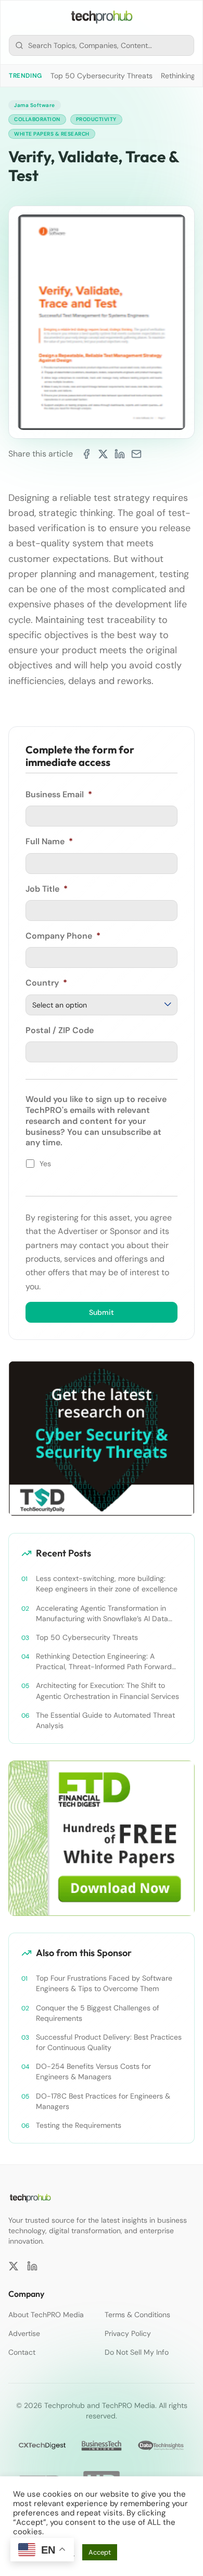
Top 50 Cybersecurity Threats (102, 76)
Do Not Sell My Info (137, 2352)
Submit (102, 1312)
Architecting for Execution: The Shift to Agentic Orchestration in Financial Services (107, 1691)
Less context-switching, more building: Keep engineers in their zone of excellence (107, 1584)
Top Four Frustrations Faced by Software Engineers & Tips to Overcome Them (104, 1983)
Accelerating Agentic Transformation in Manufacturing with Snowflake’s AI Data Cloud (102, 1614)
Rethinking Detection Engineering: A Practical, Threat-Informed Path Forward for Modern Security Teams (104, 1662)
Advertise (24, 2333)
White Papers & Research (52, 134)
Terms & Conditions (137, 2315)
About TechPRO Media (46, 2315)
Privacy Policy (128, 2333)
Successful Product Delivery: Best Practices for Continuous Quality (109, 2042)
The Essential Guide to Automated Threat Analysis (105, 1720)
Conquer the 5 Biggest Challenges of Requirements (98, 2013)
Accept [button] (100, 2552)
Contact (22, 2352)
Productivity (96, 119)
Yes (45, 1164)
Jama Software (35, 105)
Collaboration (37, 119)
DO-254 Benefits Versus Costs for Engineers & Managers (93, 2071)
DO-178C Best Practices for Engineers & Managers (103, 2101)
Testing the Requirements (79, 2125)
